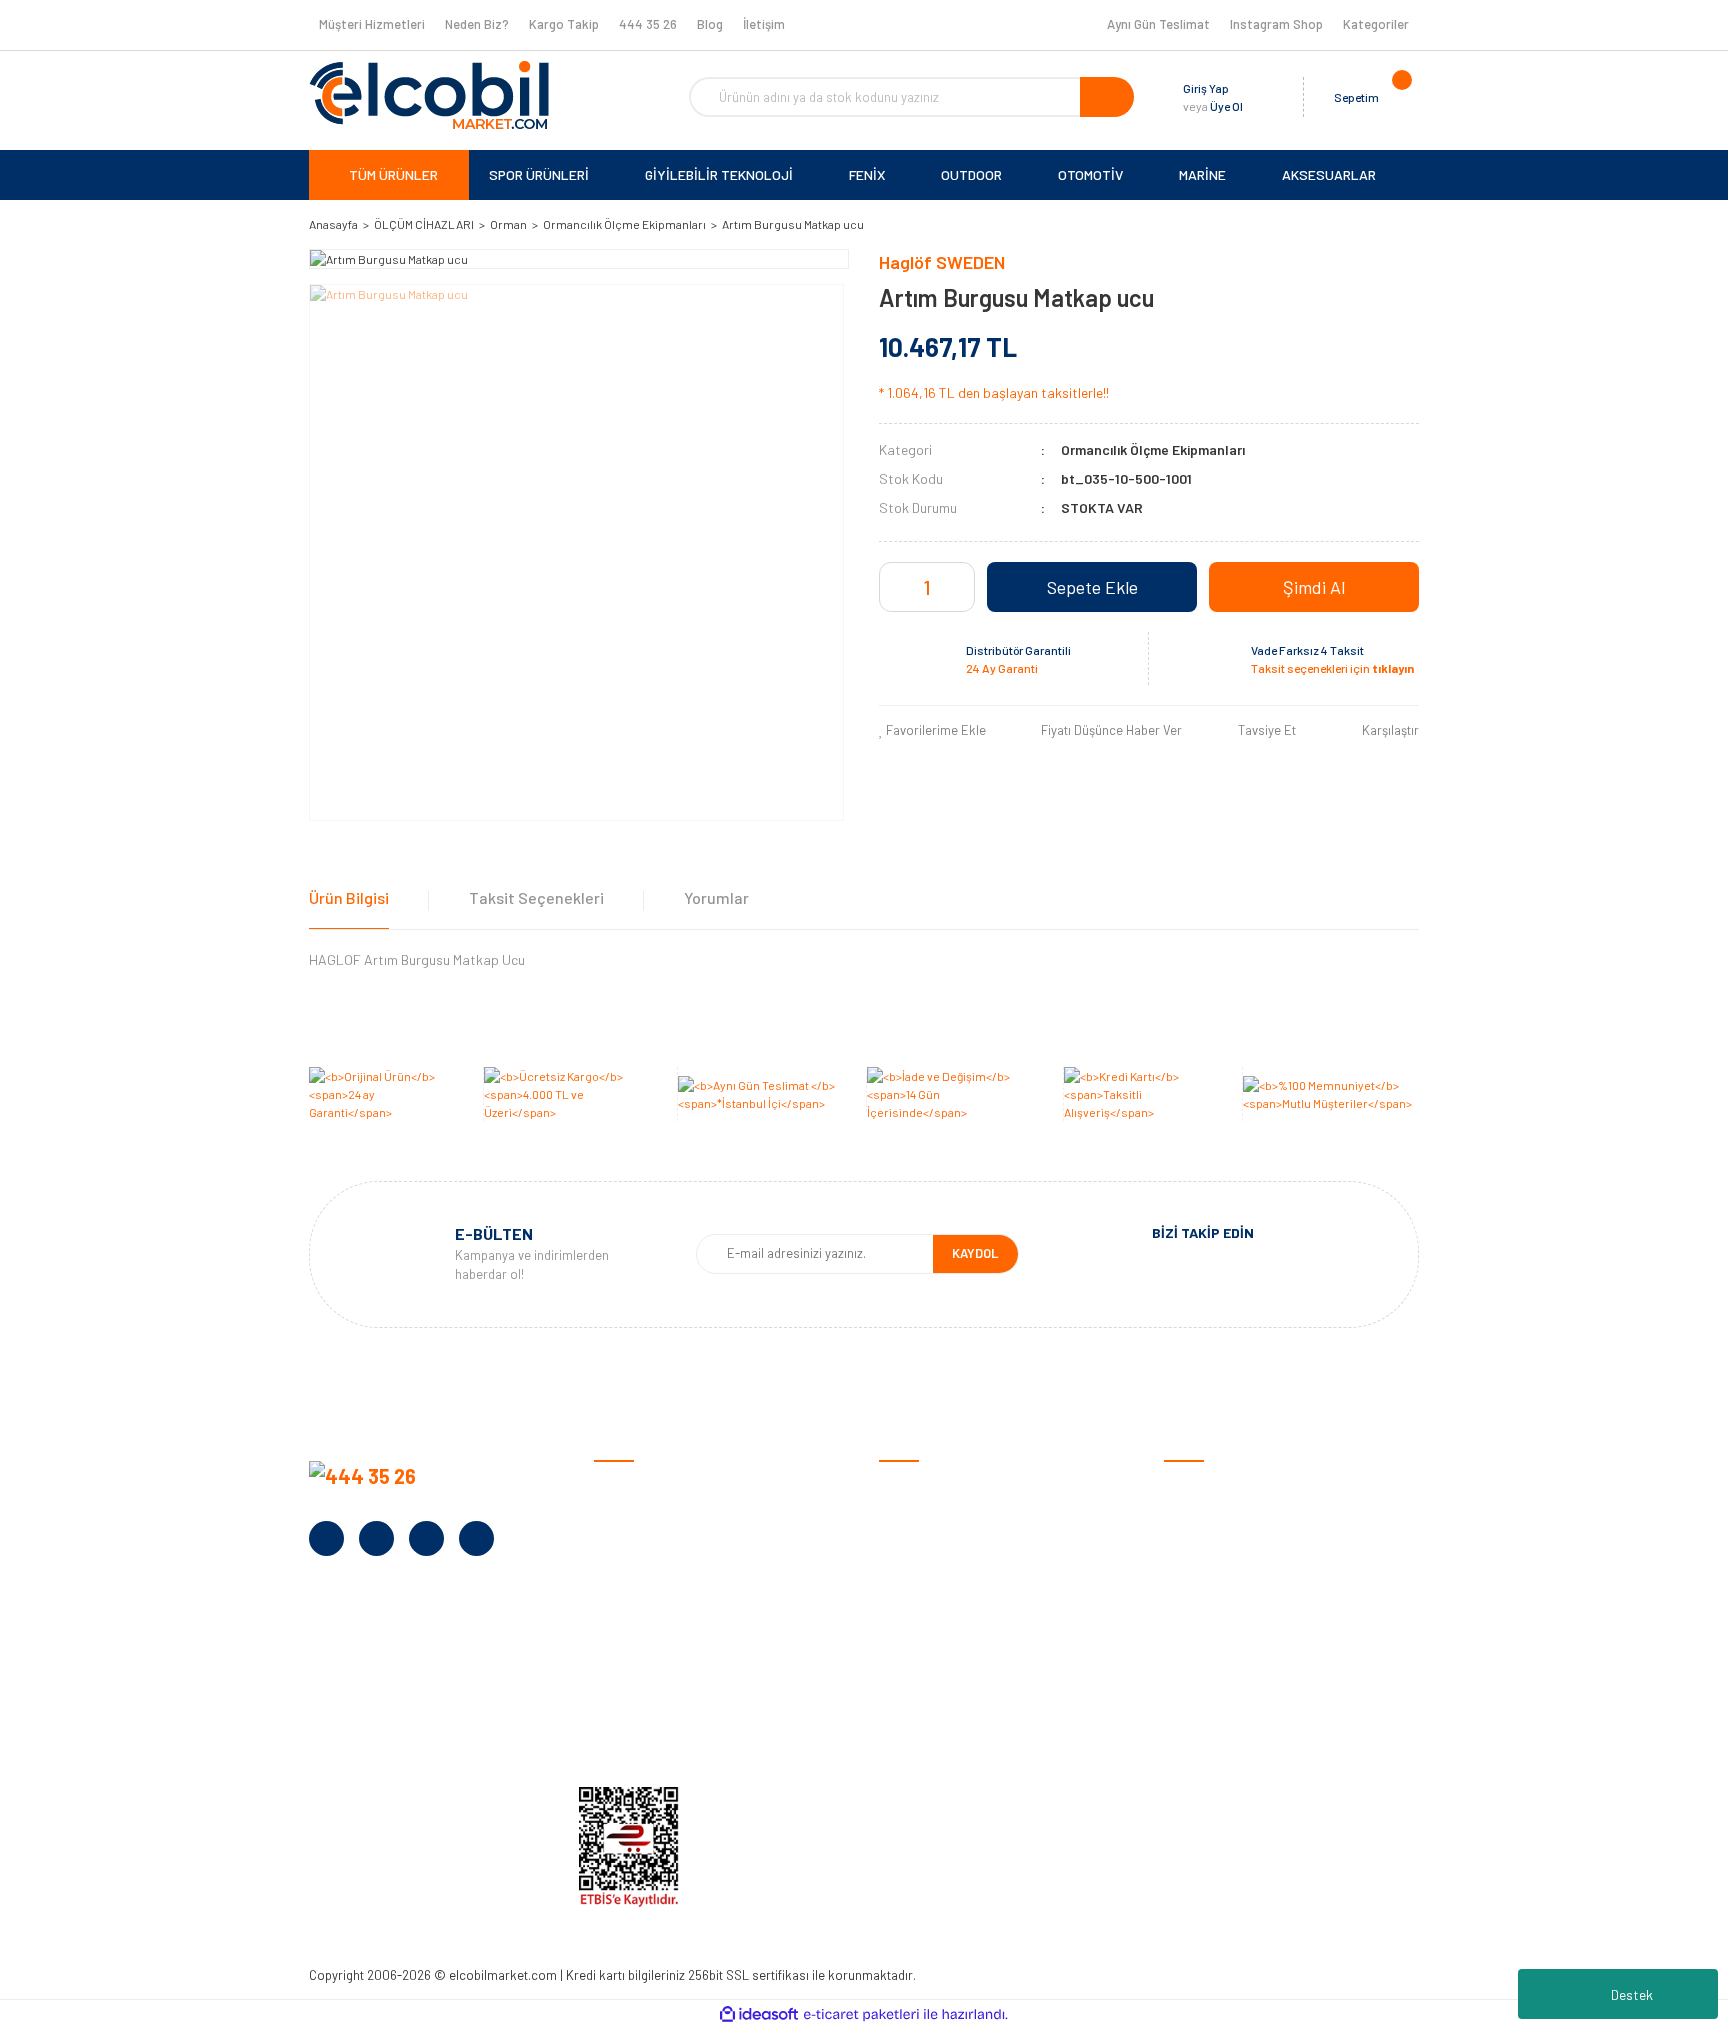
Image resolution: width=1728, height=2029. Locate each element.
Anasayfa (623, 1487)
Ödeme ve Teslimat (936, 1518)
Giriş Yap (1206, 88)
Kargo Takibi (917, 1735)
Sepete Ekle (1092, 587)
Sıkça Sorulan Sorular (945, 1673)
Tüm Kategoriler (1212, 1735)
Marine (1183, 1611)
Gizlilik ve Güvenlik (932, 1549)
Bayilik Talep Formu (652, 1642)
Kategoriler (1376, 24)
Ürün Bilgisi (349, 897)
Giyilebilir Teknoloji (1218, 1549)
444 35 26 (648, 24)
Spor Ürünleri (1203, 1518)
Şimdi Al (1314, 587)
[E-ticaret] (861, 2015)
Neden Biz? (477, 24)
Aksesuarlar (1200, 1673)
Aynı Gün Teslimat (1158, 24)
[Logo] (429, 95)
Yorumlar (716, 897)
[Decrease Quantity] (897, 587)
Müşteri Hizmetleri (372, 24)
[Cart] (1399, 97)
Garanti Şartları (926, 1580)
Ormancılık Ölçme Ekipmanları (1153, 449)
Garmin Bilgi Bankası (940, 1704)
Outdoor (1189, 1580)
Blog (710, 24)
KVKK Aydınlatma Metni (663, 1735)
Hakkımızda (629, 1518)
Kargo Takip (564, 24)
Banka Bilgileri (636, 1580)
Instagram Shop (1276, 24)
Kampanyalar (634, 1611)
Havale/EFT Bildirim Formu (959, 1766)
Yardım (614, 1704)
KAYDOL (975, 1253)
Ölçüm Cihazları (1210, 1704)
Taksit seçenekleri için (1332, 668)
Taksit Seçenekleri (536, 897)
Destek (1632, 1994)
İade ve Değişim (925, 1611)
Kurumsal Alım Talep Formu (675, 1673)
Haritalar (1191, 1642)
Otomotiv (1193, 1487)
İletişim (764, 24)
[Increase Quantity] (956, 587)
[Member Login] (1263, 97)
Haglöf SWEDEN (942, 262)
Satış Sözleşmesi (931, 1487)
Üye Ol (1226, 106)
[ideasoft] (759, 2014)
